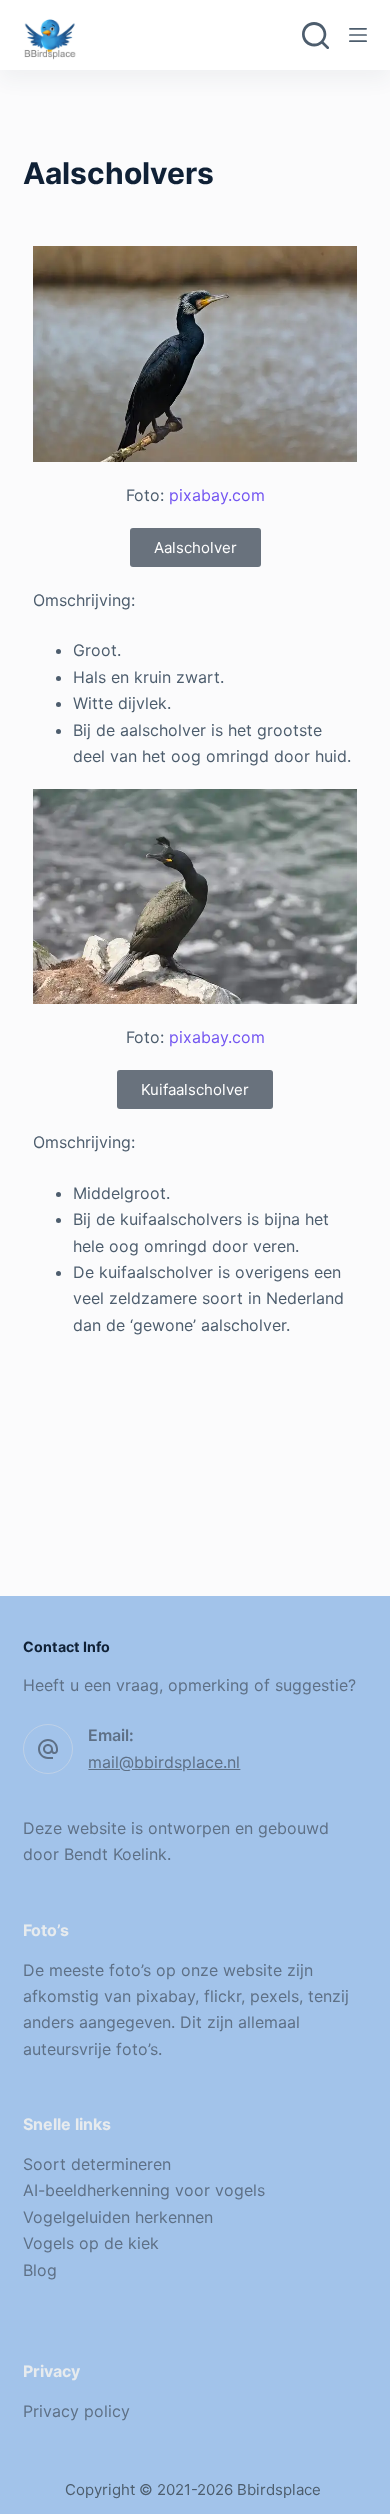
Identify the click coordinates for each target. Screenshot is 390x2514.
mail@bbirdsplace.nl (164, 1762)
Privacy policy (76, 2411)
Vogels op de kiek (91, 2243)
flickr (222, 1996)
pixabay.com (217, 495)
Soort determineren (97, 2164)
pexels (274, 1996)
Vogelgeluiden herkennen (118, 2217)
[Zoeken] (315, 35)
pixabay (165, 1996)
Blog (40, 2270)
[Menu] (358, 35)
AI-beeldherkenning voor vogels (144, 2190)
